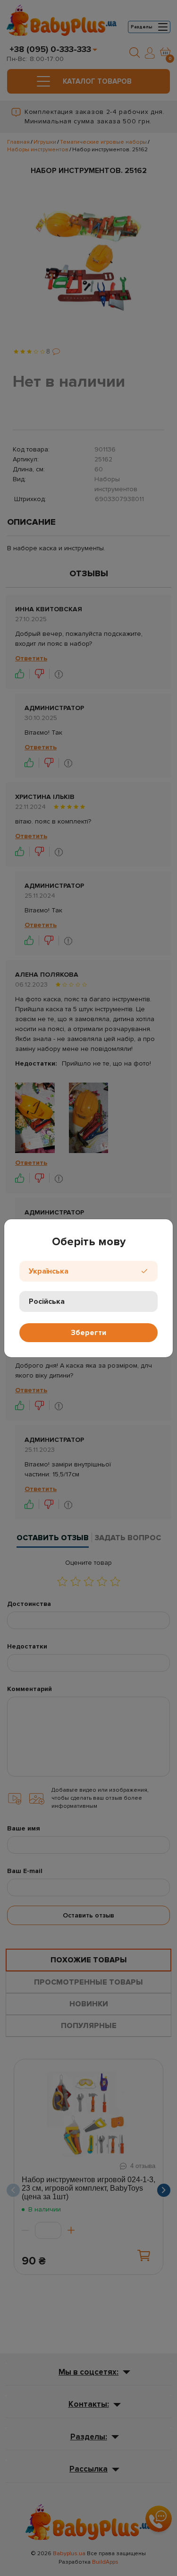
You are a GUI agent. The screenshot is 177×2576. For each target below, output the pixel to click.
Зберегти (88, 1333)
